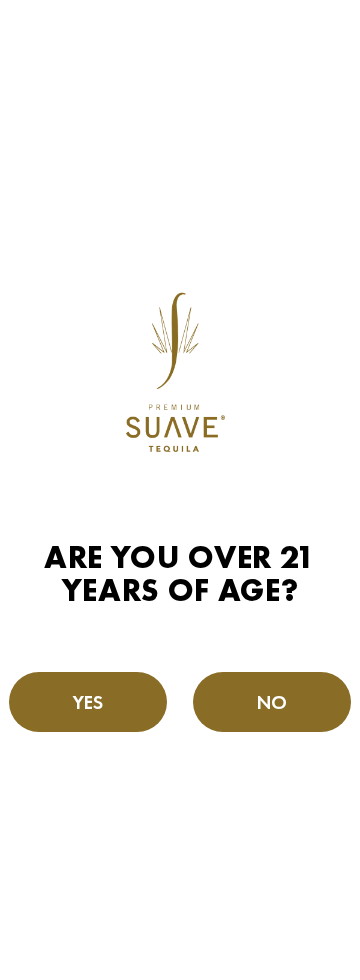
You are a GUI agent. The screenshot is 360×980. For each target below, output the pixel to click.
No (272, 702)
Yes (88, 702)
